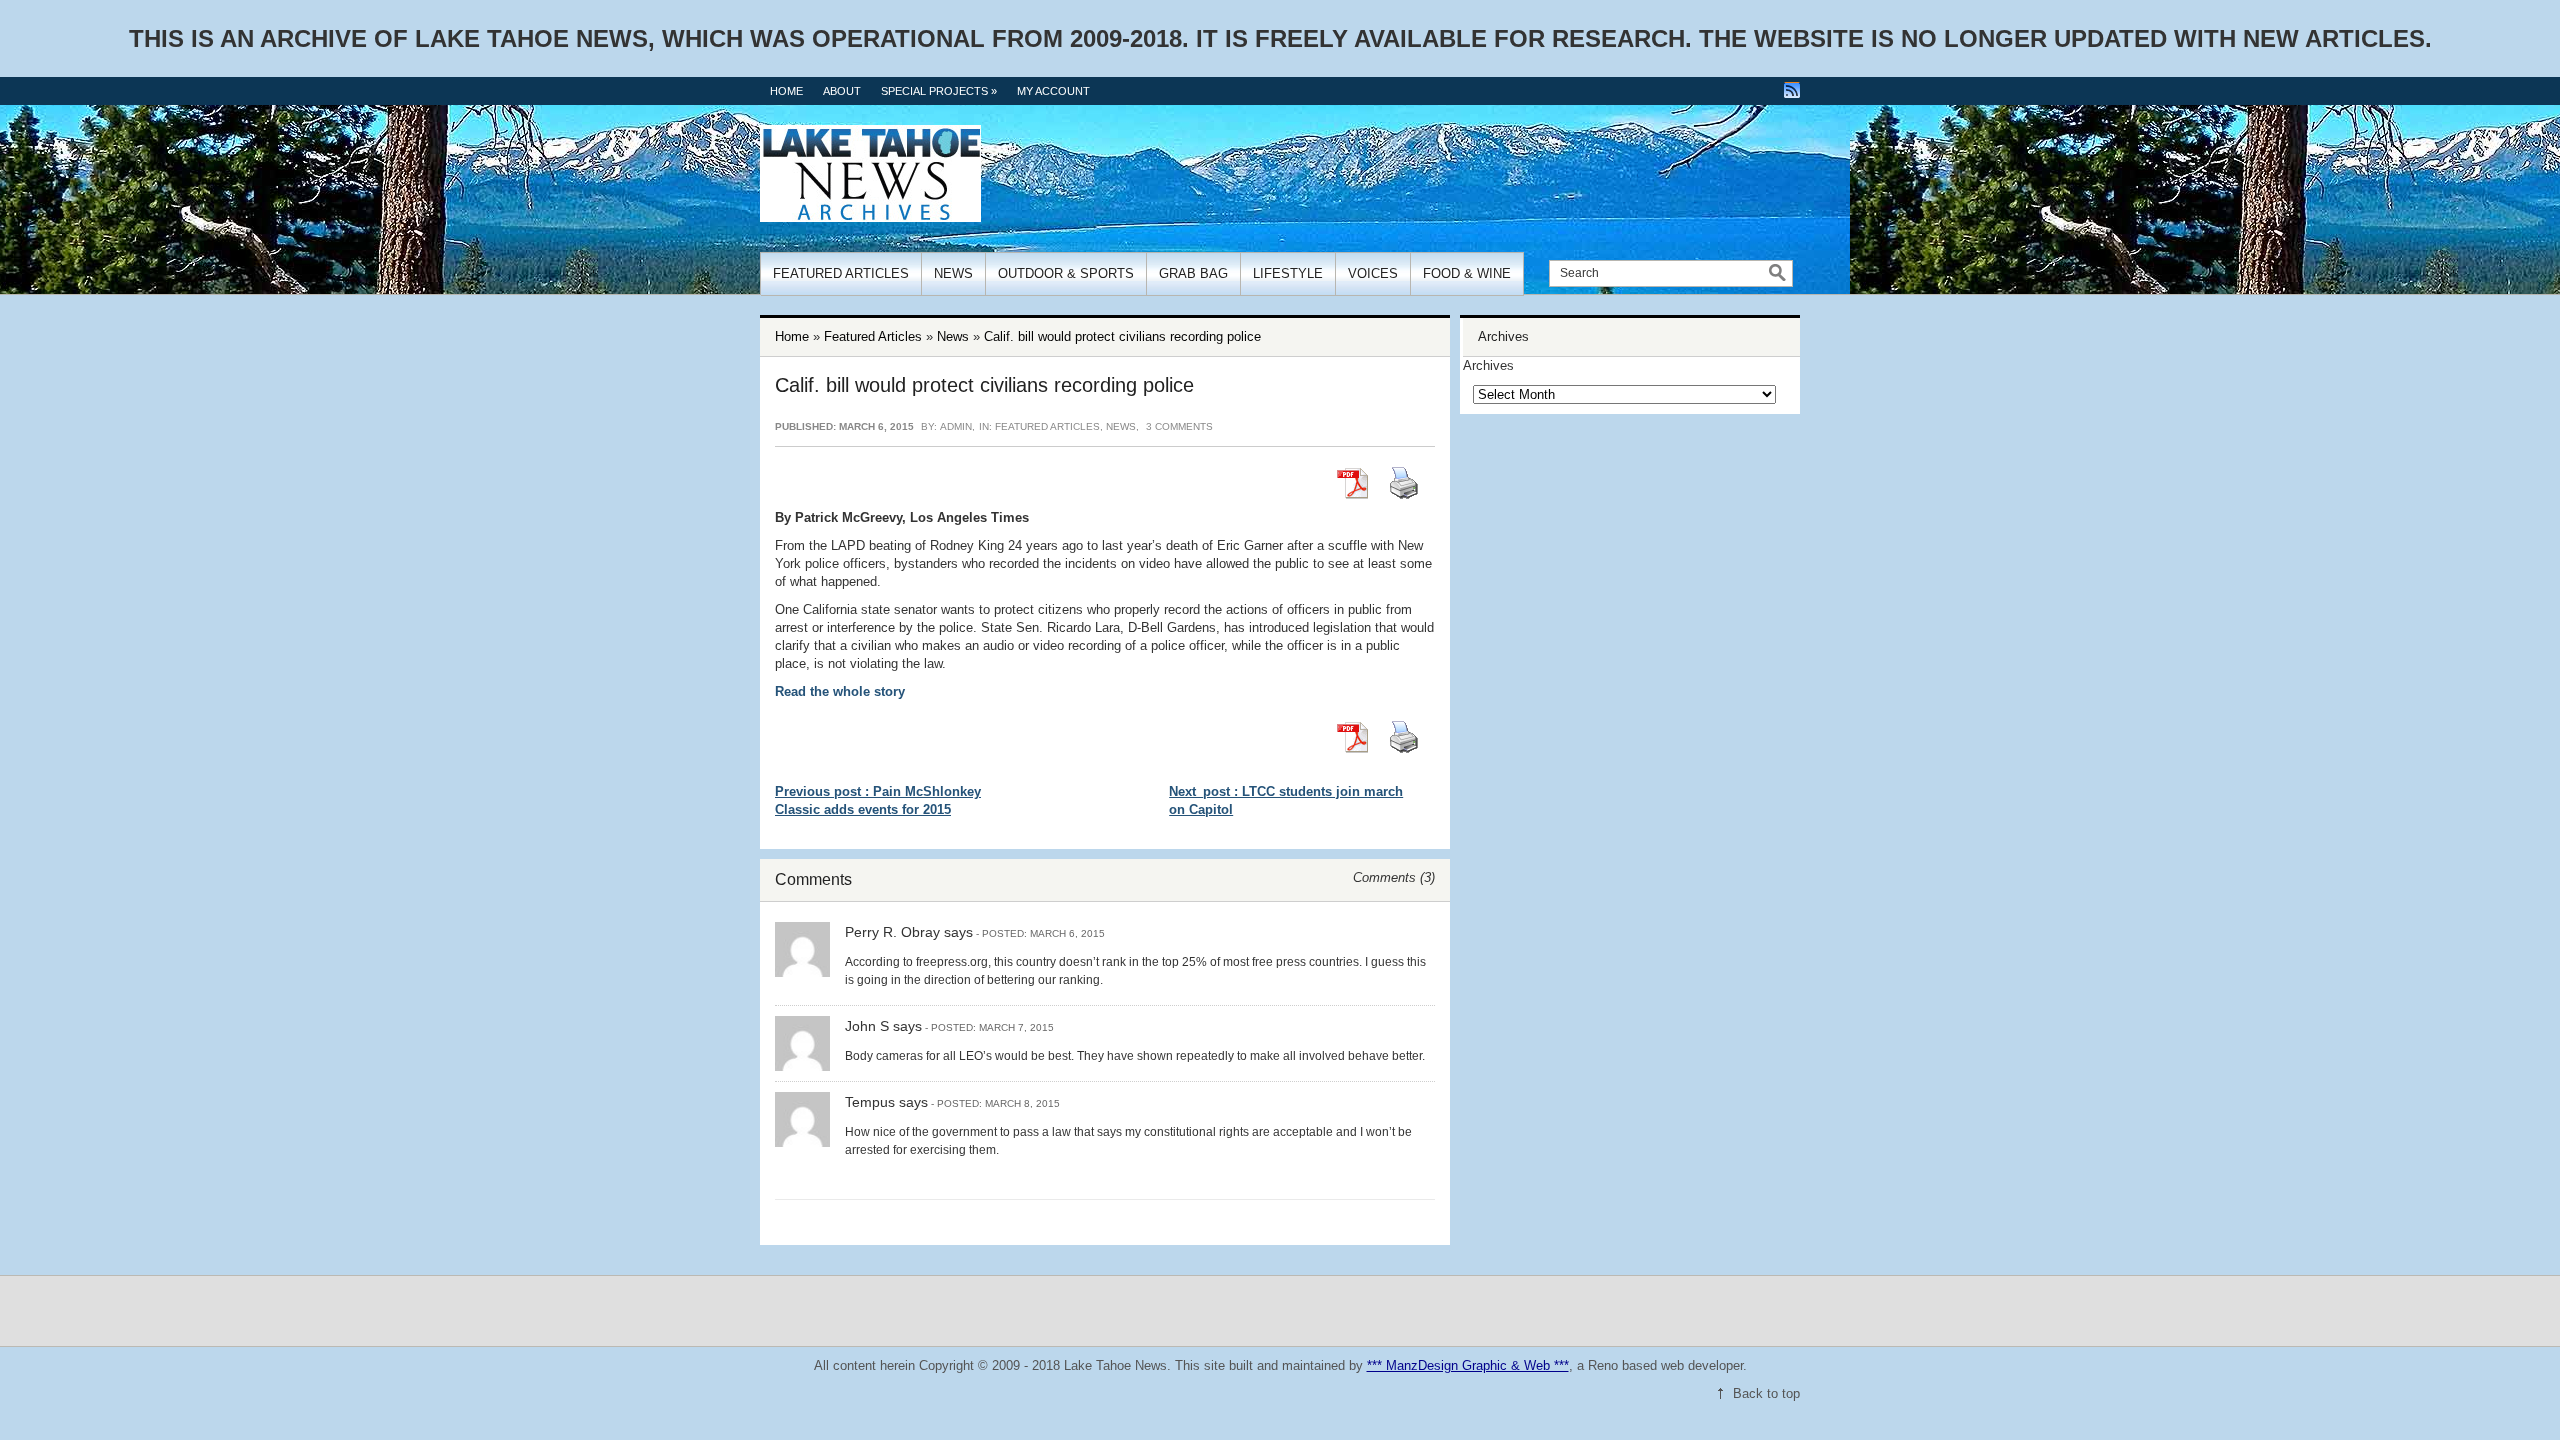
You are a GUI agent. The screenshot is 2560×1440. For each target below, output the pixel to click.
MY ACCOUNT (1053, 91)
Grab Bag (1193, 273)
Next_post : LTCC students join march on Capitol (1286, 800)
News (953, 273)
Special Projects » (939, 91)
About (842, 91)
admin (956, 426)
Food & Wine (1467, 273)
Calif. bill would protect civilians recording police (1122, 336)
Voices (1373, 273)
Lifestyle (1288, 273)
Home (786, 91)
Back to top (1766, 1393)
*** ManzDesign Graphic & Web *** (1468, 1365)
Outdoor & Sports (1066, 273)
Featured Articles (841, 273)
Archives (1488, 365)
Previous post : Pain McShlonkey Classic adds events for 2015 (878, 800)
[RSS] (1792, 90)
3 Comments (1179, 426)
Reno (1603, 1365)
